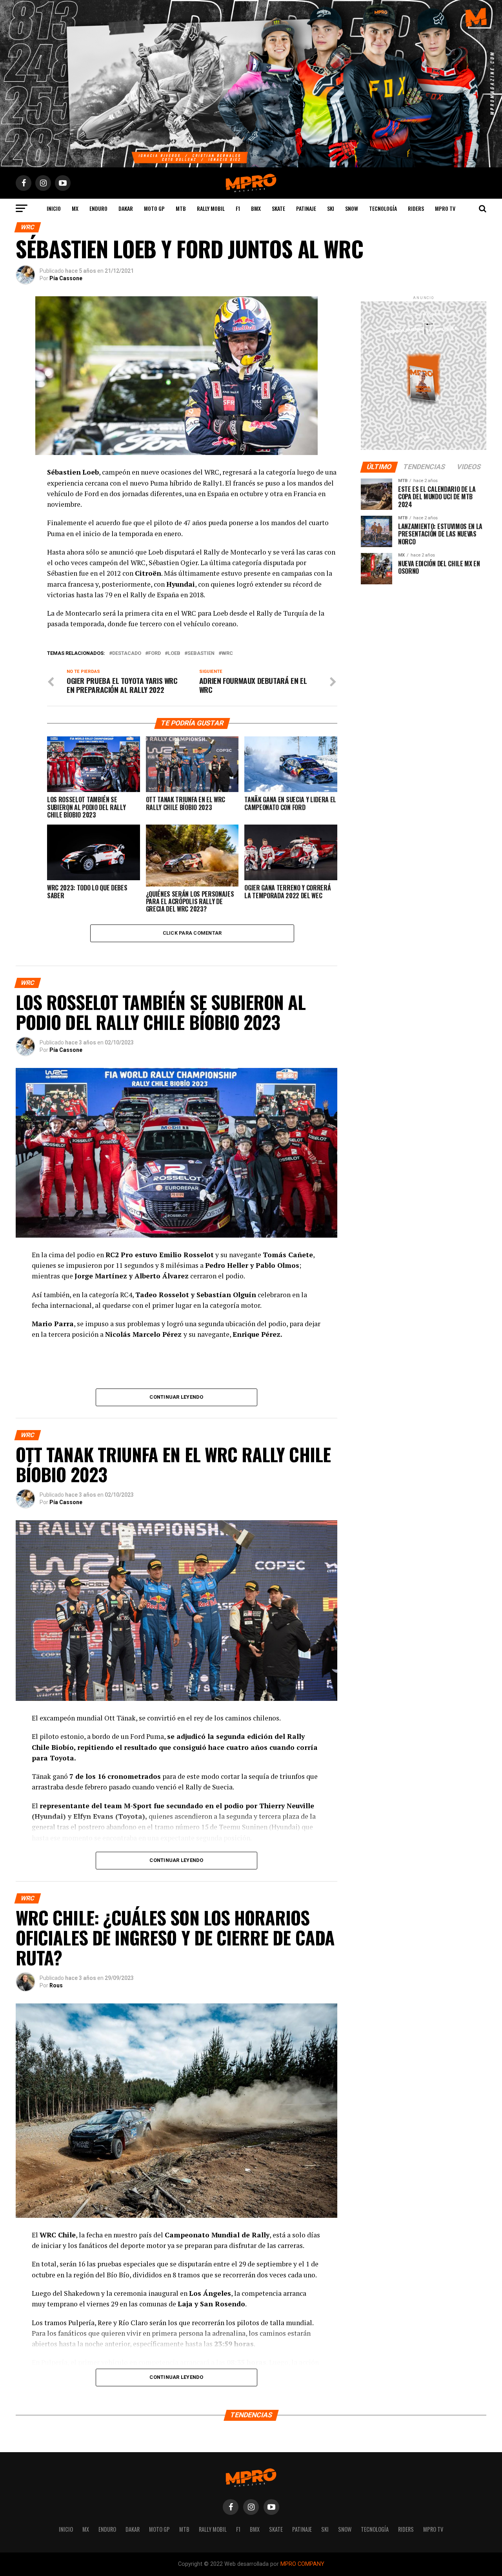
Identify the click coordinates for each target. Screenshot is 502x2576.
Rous (56, 1985)
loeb (174, 654)
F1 (238, 208)
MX (75, 208)
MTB (181, 208)
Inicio (54, 208)
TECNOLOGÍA (383, 208)
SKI (331, 208)
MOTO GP (154, 208)
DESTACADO (127, 654)
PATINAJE (306, 208)
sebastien (201, 654)
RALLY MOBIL (211, 208)
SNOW (352, 208)
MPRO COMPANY (302, 2564)
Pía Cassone (66, 278)
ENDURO (98, 208)
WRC (227, 654)
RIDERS (416, 208)
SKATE (278, 208)
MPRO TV (445, 208)
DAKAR (126, 208)
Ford (155, 654)
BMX (256, 208)
